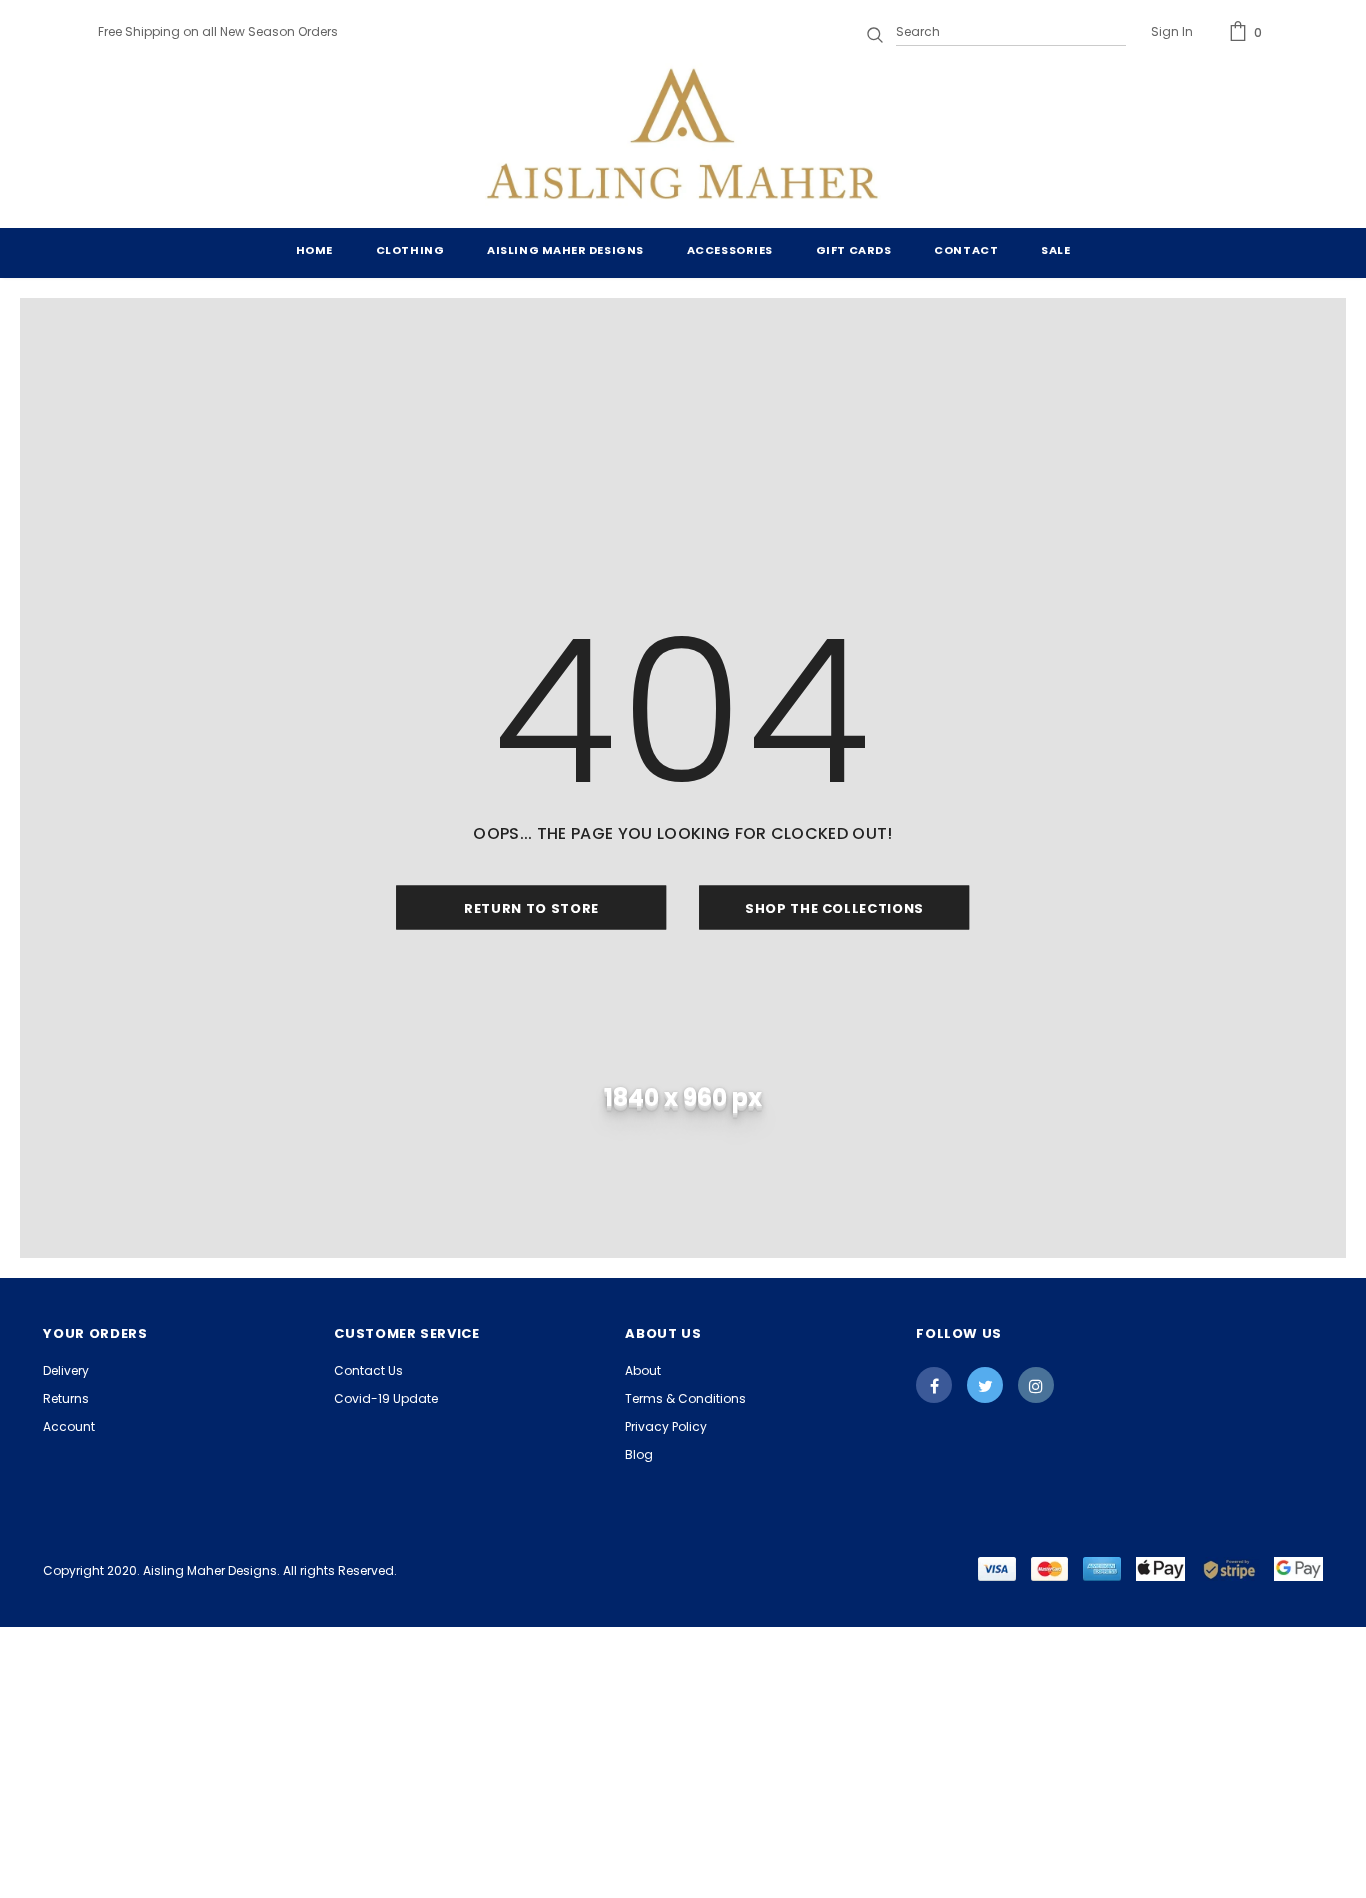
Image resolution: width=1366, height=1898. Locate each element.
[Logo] (683, 138)
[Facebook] (934, 1385)
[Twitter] (985, 1385)
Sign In (1172, 31)
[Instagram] (1036, 1385)
